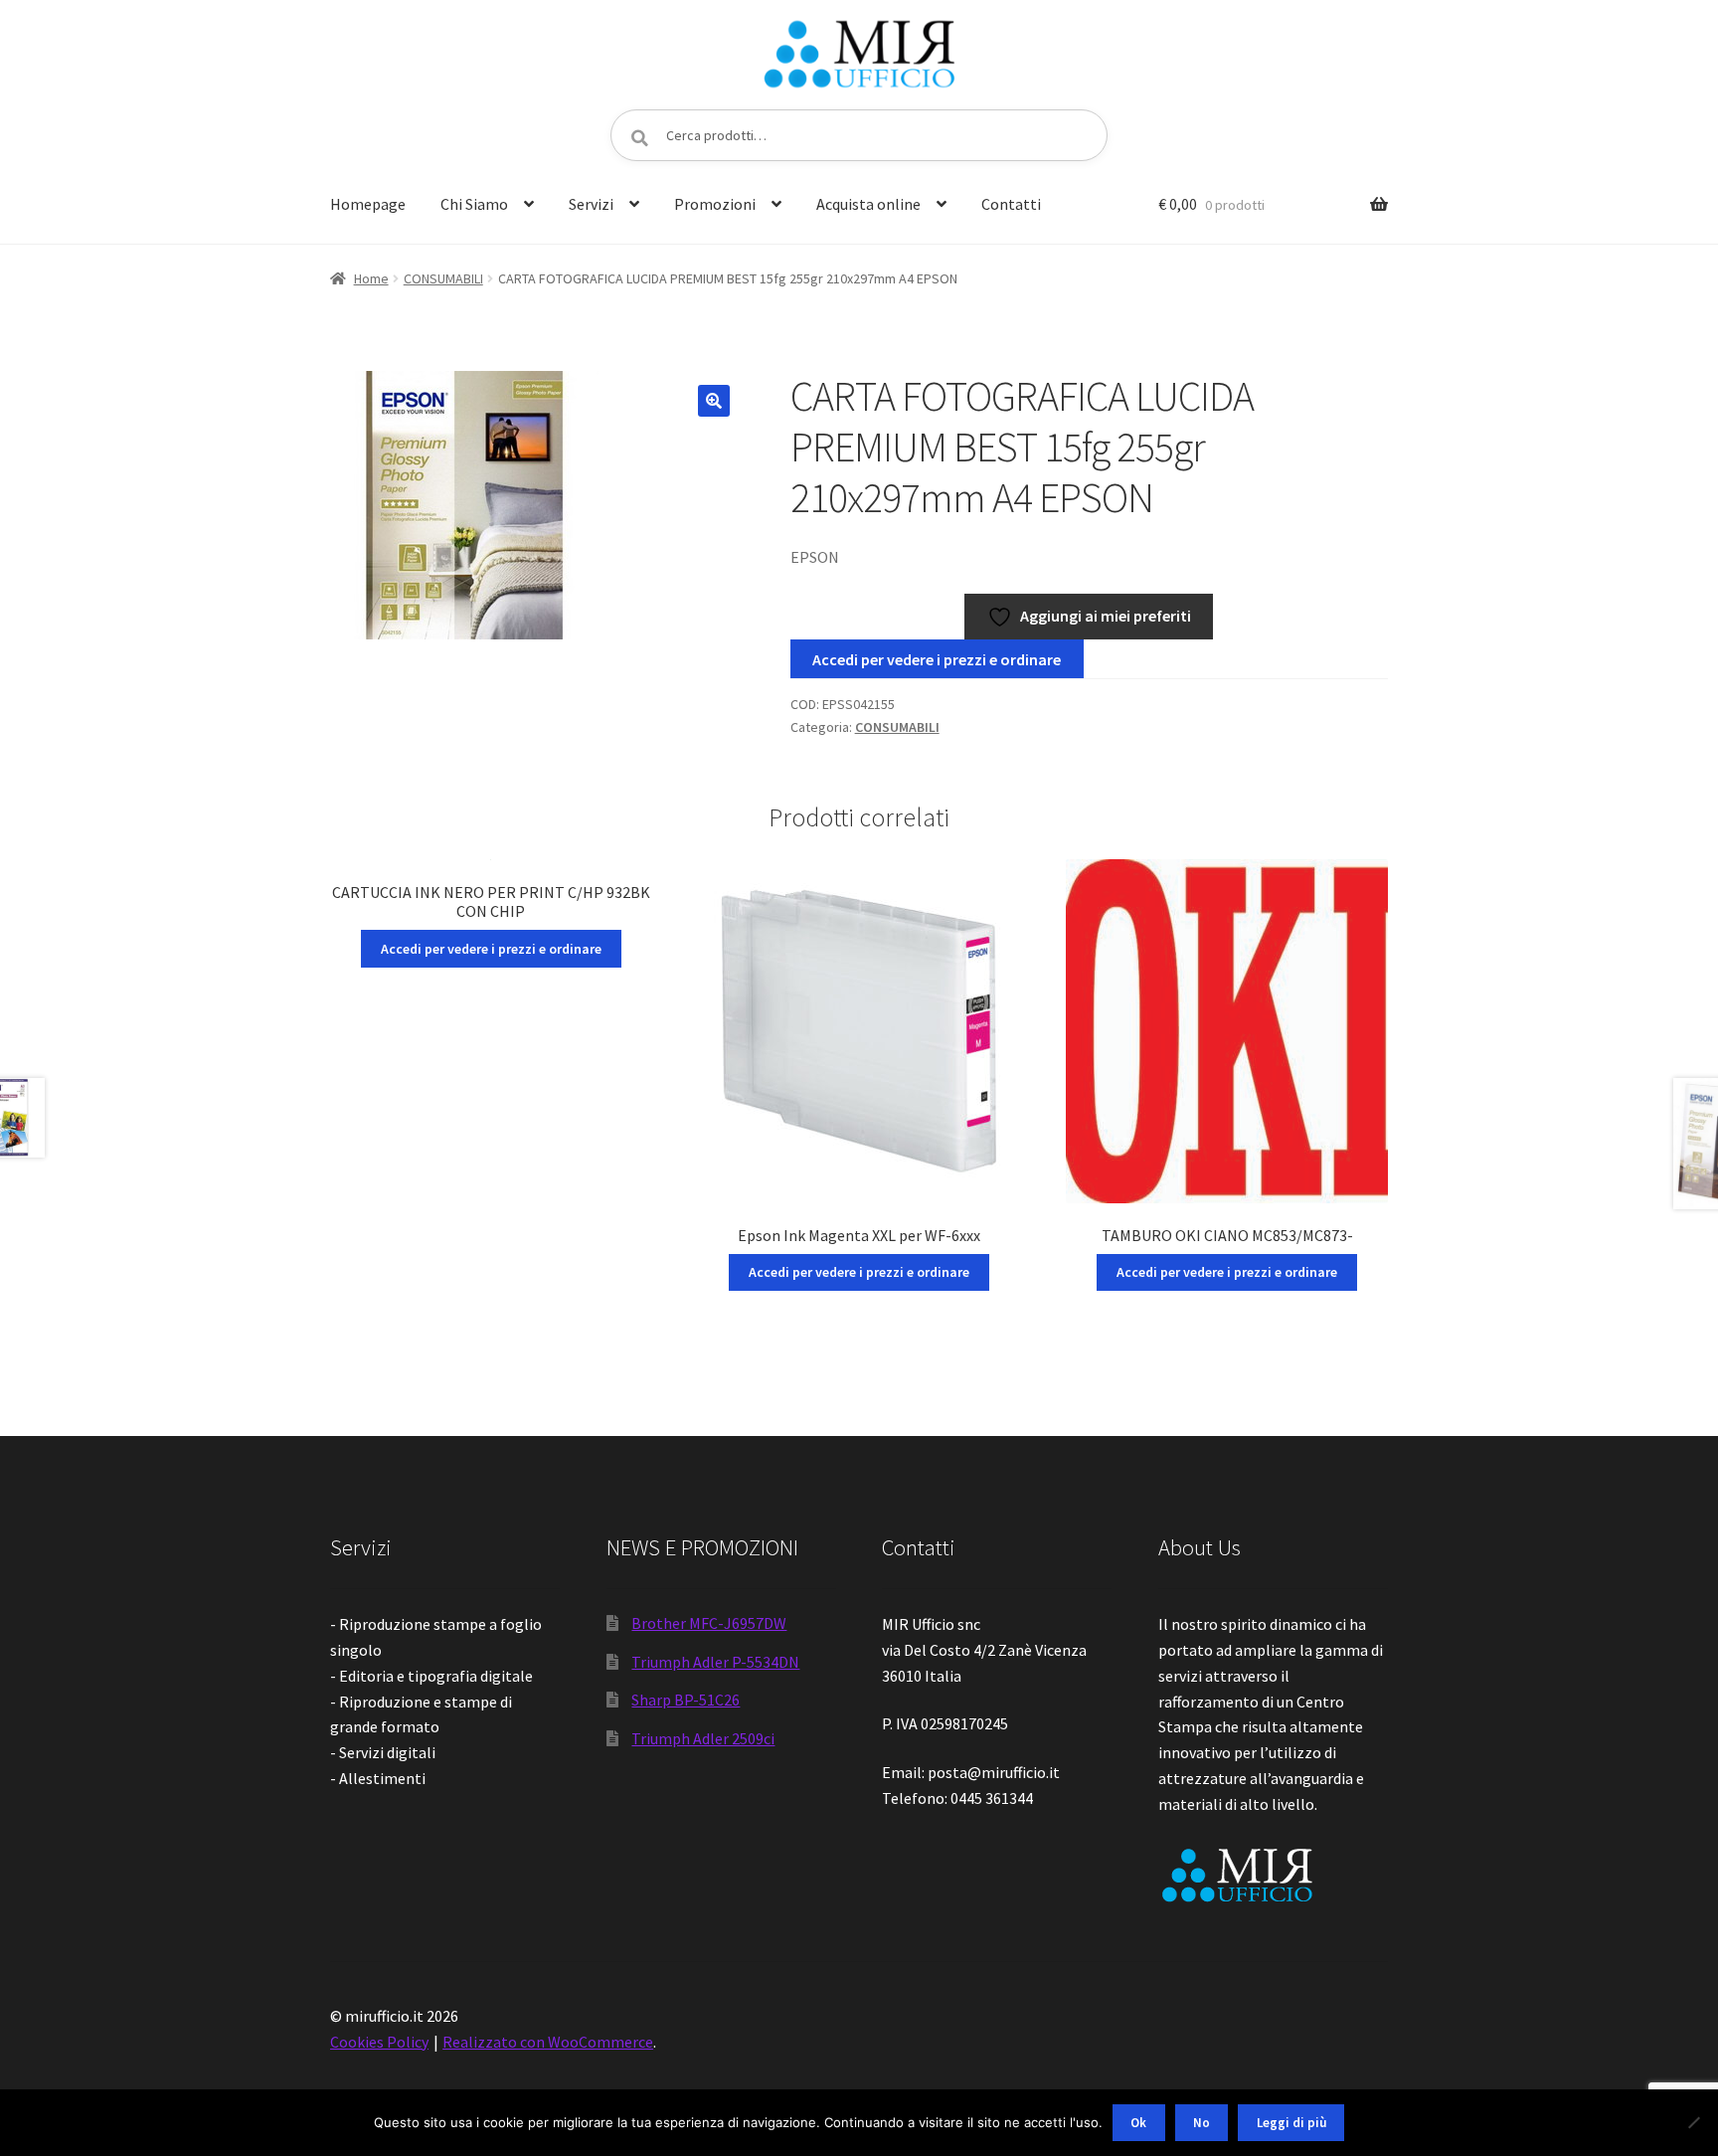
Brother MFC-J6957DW (709, 1623)
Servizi (591, 204)
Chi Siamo (474, 204)
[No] (1693, 2122)
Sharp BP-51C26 (686, 1700)
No (1202, 2123)
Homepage (368, 204)
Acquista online (868, 204)
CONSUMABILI (443, 278)
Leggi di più (1291, 2123)
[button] (714, 401)
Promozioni (715, 204)
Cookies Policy (379, 2042)
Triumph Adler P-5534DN (715, 1662)
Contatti (1011, 204)
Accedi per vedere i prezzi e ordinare (937, 659)
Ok (1138, 2123)
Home (371, 278)
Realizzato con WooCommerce (548, 2042)
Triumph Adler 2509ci (703, 1738)
